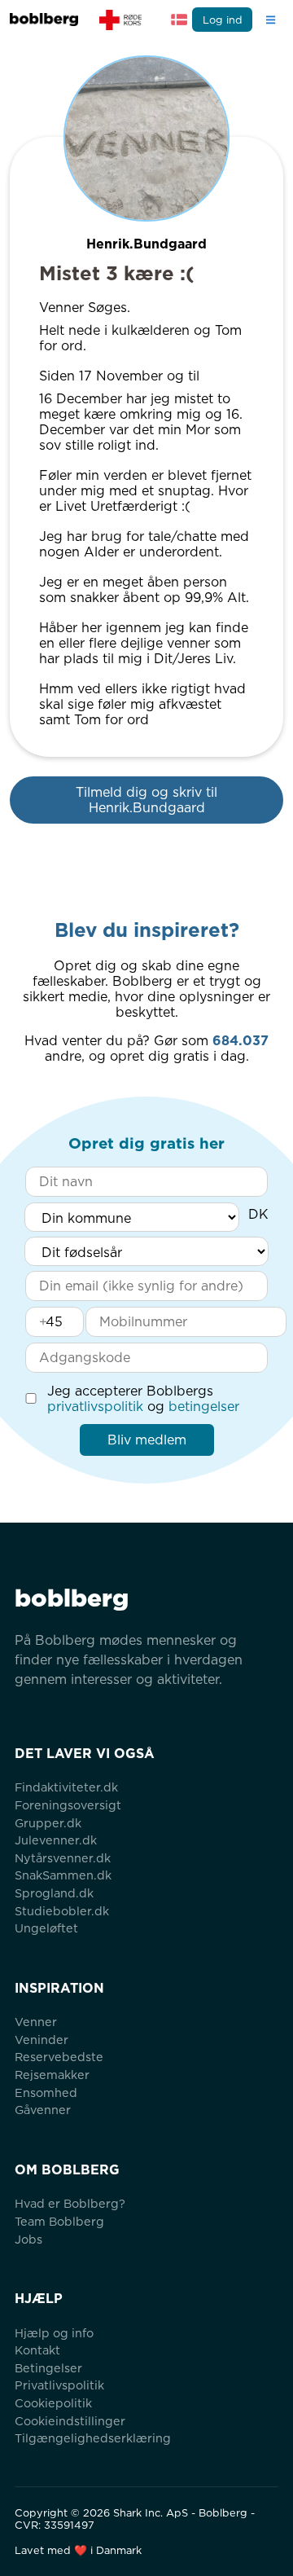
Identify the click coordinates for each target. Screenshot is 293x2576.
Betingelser (48, 2368)
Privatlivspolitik (59, 2385)
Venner (36, 2022)
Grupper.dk (48, 1823)
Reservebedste (59, 2057)
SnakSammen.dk (63, 1875)
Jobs (28, 2239)
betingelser (204, 1407)
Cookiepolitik (53, 2403)
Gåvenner (43, 2110)
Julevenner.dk (56, 1840)
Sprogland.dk (54, 1893)
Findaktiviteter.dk (66, 1787)
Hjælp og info (54, 2333)
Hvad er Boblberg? (70, 2203)
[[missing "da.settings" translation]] (179, 20)
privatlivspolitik (95, 1407)
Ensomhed (46, 2092)
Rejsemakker (52, 2075)
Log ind (223, 20)
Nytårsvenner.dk (63, 1858)
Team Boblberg (59, 2221)
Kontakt (37, 2350)
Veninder (42, 2040)
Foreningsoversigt (68, 1805)
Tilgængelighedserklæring (93, 2438)
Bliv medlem (147, 1440)
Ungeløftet (46, 1928)
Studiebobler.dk (62, 1911)
